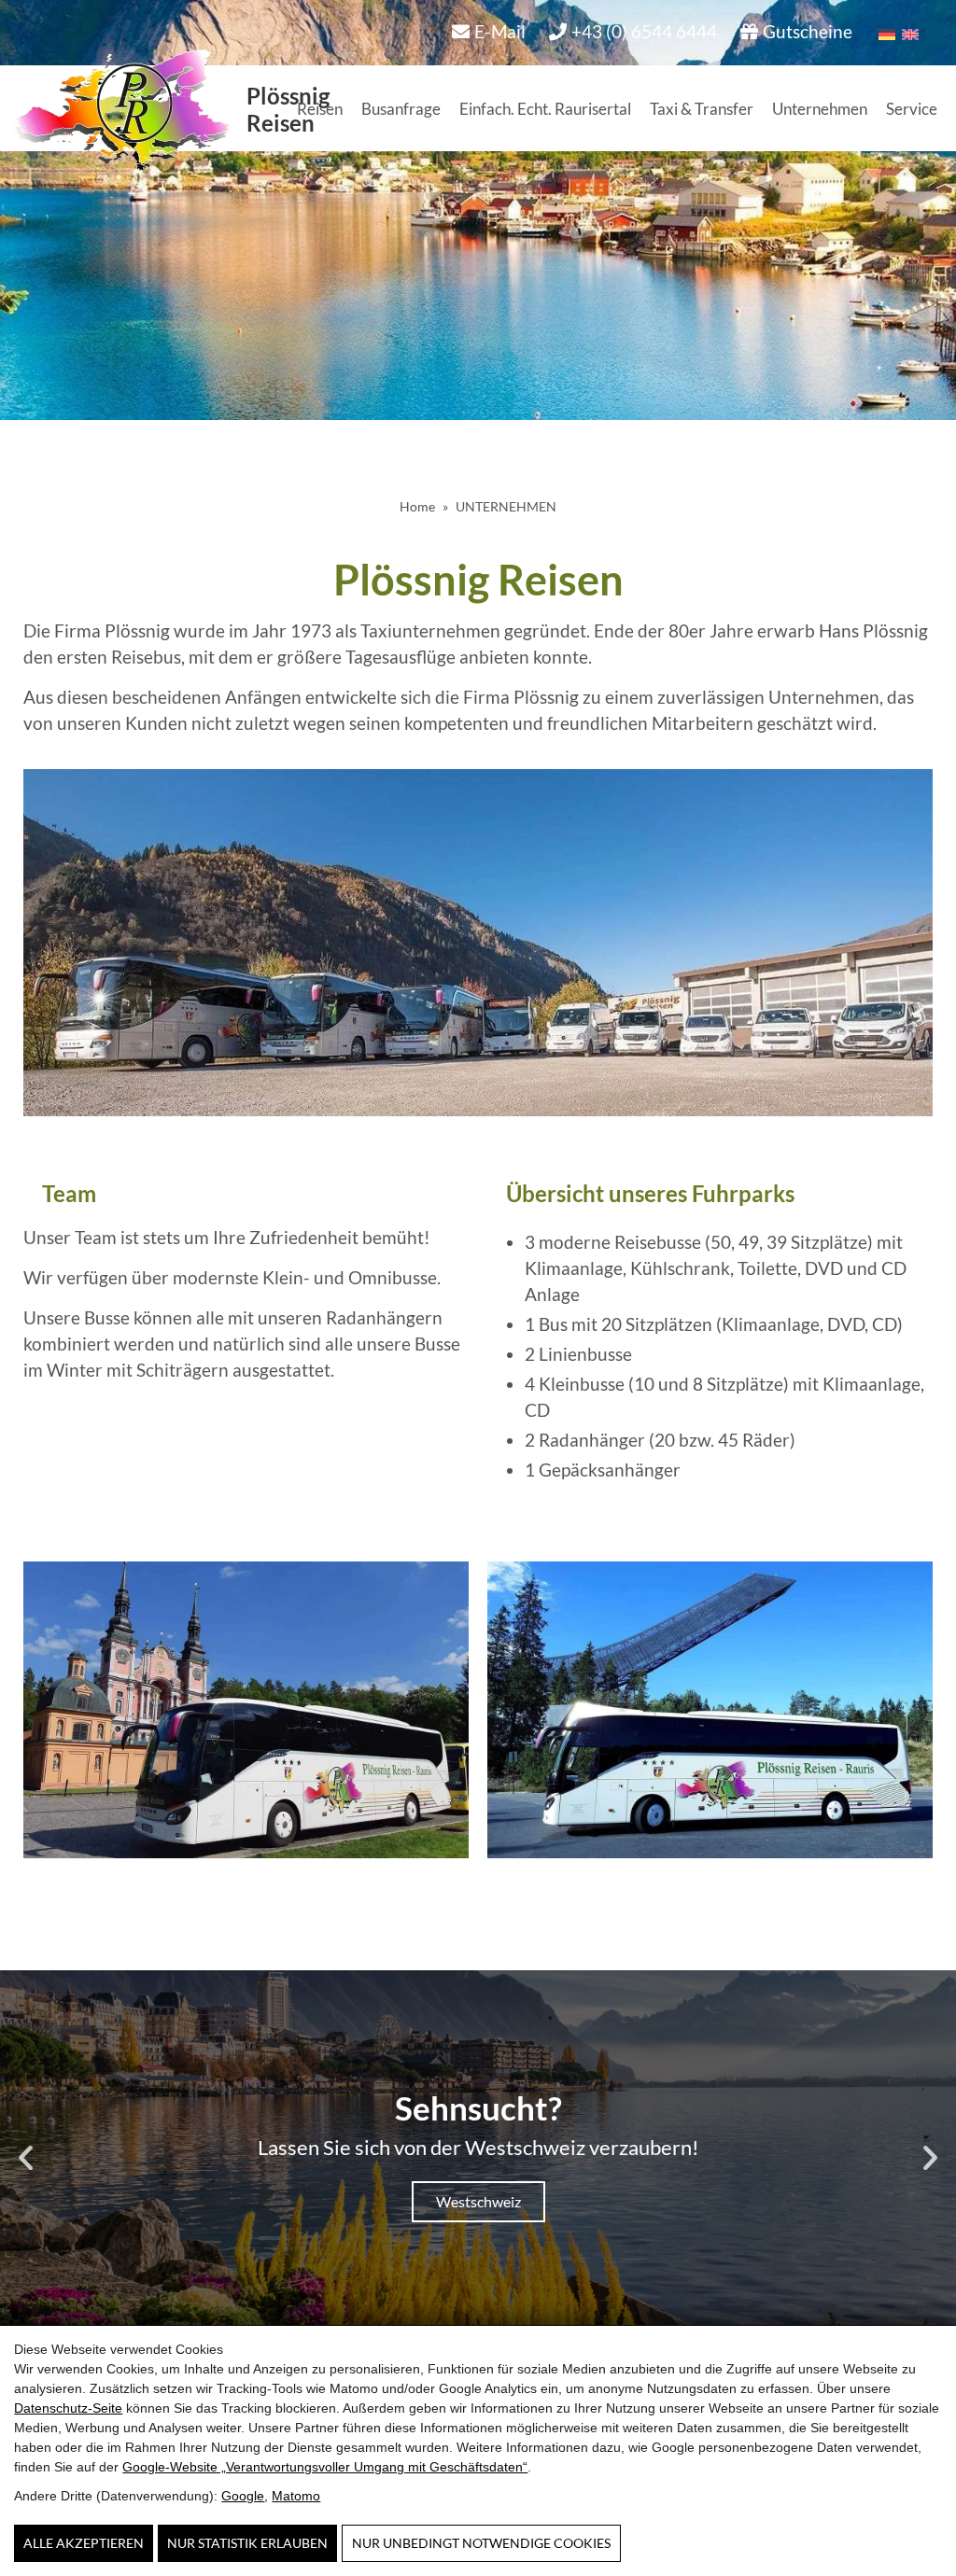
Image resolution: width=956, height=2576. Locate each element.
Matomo (296, 2496)
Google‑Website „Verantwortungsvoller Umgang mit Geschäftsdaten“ (325, 2467)
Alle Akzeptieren (84, 2543)
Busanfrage (401, 109)
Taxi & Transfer (702, 109)
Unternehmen (820, 109)
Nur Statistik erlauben (247, 2543)
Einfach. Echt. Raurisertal (545, 109)
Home (417, 506)
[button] (26, 2156)
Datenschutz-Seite (68, 2408)
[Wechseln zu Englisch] (907, 32)
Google (243, 2496)
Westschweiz (478, 2201)
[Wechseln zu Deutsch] (884, 32)
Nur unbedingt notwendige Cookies (481, 2543)
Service (912, 109)
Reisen (320, 109)
